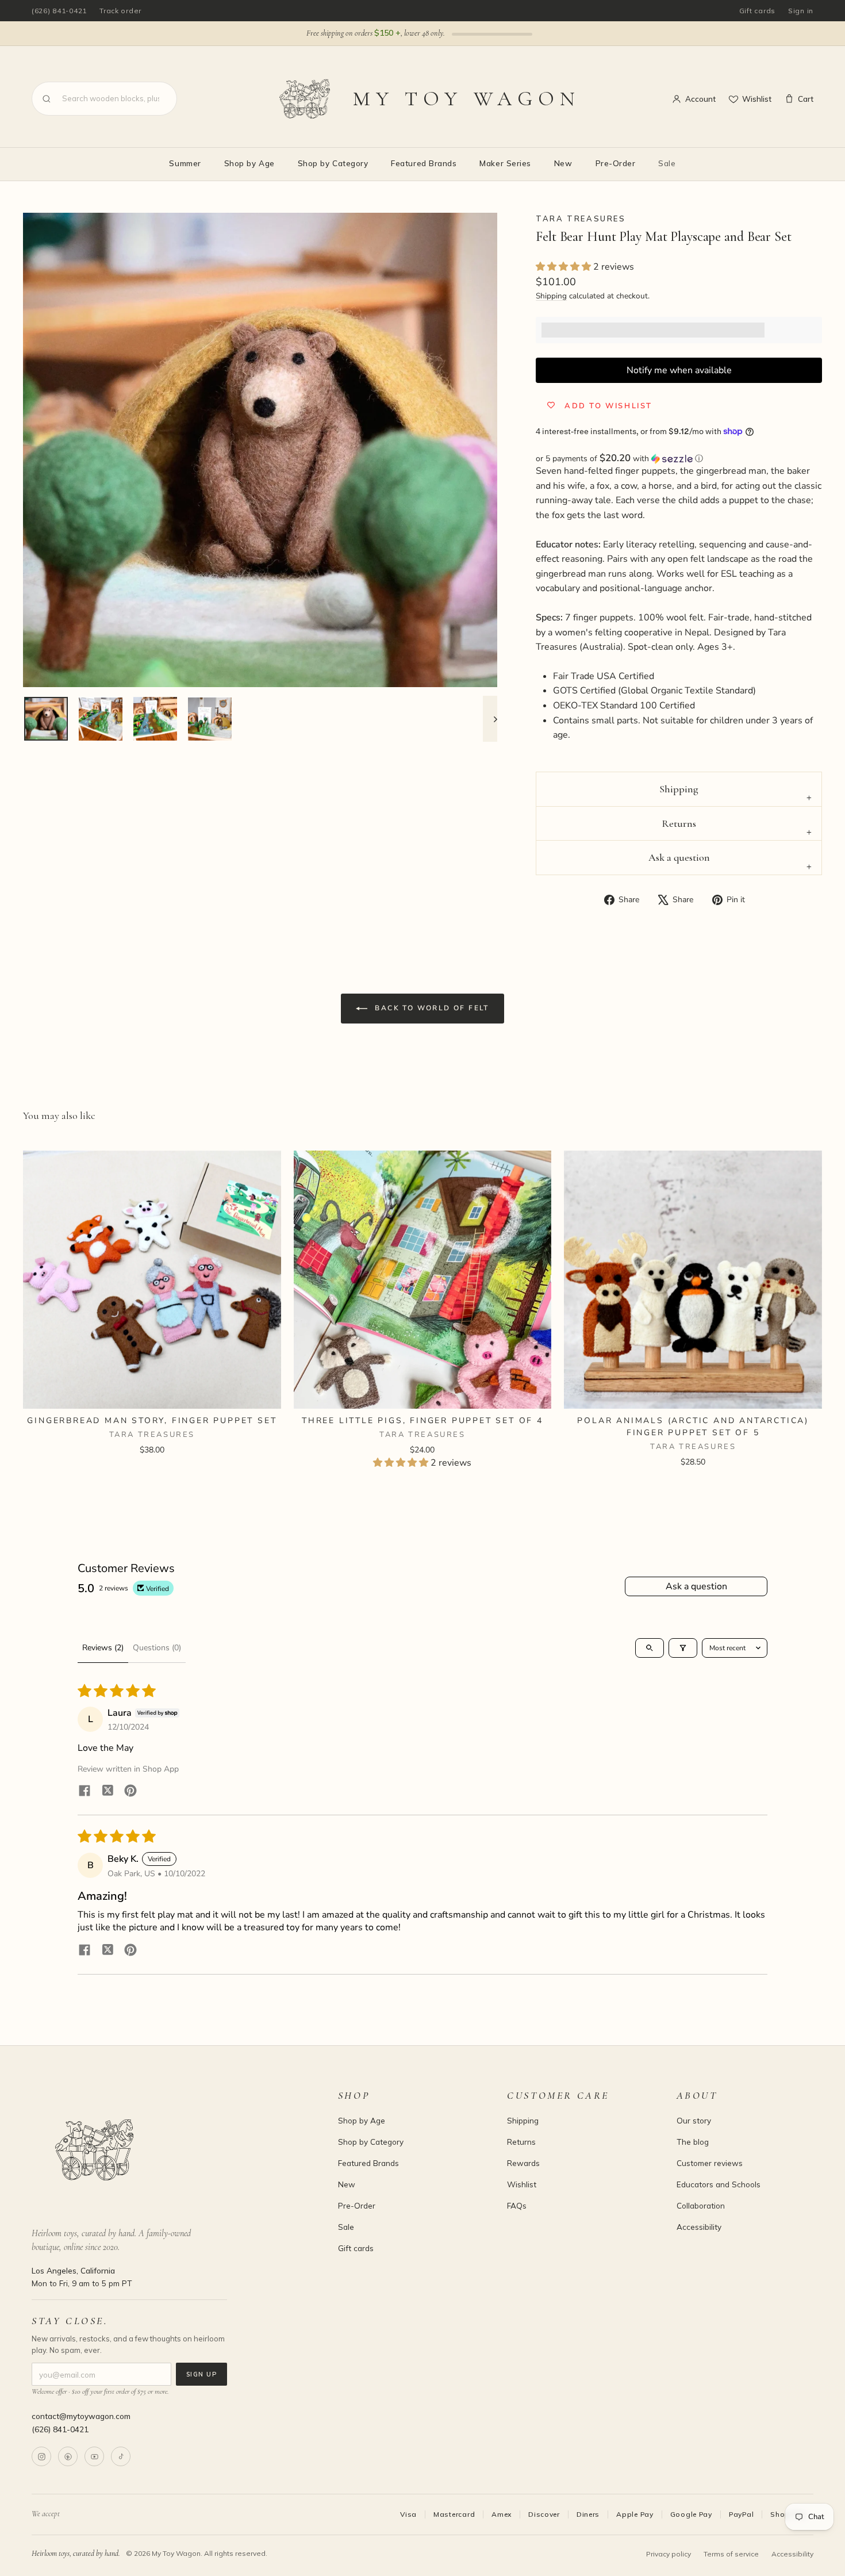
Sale (667, 163)
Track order (120, 11)
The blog (693, 2142)
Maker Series (505, 163)
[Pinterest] (68, 2456)
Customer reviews (710, 2163)
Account (700, 99)
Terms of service (731, 2554)
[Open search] (650, 1648)
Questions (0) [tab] (157, 1648)
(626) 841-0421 (59, 11)
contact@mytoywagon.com (81, 2416)
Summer (185, 163)
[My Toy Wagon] (169, 2150)
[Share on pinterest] (130, 1792)
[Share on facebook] (84, 1792)
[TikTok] (121, 2456)
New (563, 163)
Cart (806, 99)
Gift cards (757, 11)
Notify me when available (679, 370)
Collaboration (701, 2205)
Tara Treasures (581, 218)
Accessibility (699, 2227)
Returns (679, 823)
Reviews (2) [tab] (103, 1648)
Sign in (801, 11)
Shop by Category (333, 163)
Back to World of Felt (431, 1008)
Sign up (201, 2374)
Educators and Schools (719, 2184)
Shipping (551, 296)
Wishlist (757, 99)
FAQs (517, 2205)
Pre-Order (616, 163)
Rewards (523, 2163)
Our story (694, 2120)
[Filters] (683, 1648)
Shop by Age (249, 163)
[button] (564, 267)
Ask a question (679, 857)
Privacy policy (669, 2554)
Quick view (152, 1395)
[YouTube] (94, 2456)
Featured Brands (424, 163)
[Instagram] (41, 2456)
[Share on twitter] (107, 1792)
